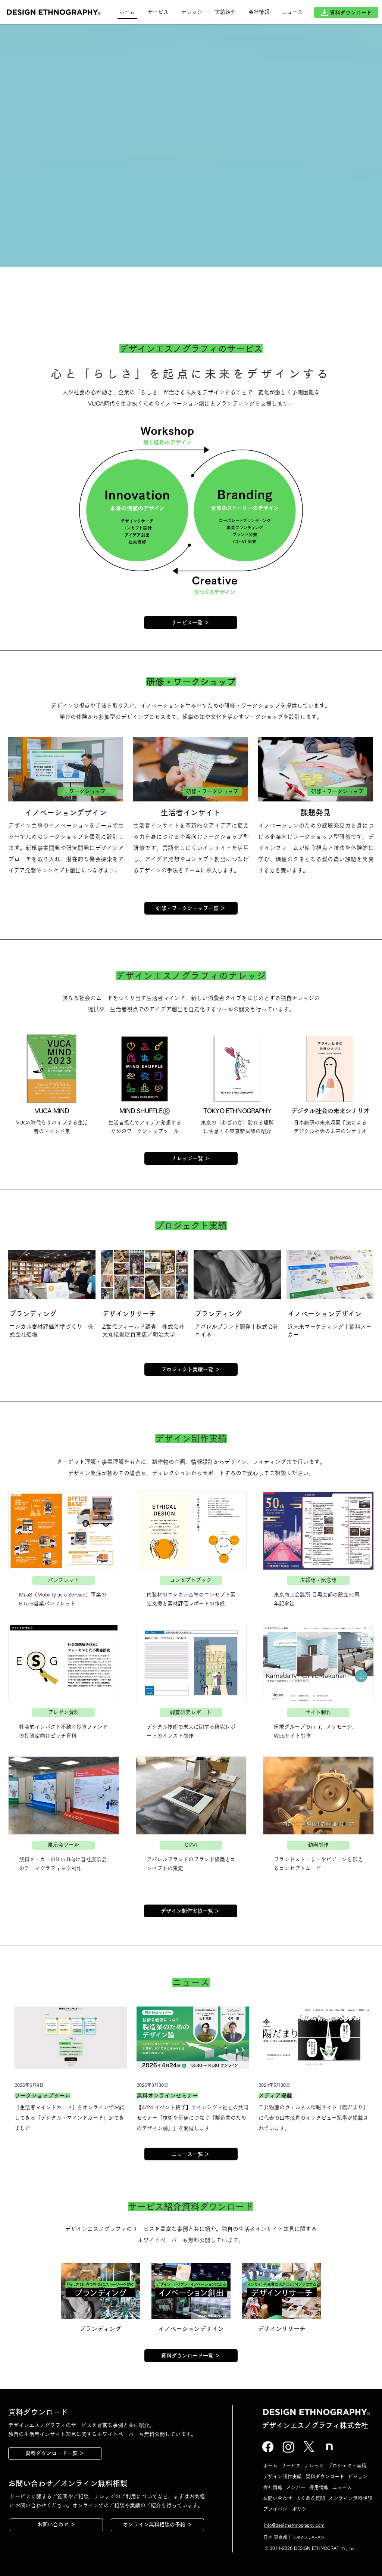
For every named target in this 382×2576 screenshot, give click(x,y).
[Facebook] (268, 2447)
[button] (225, 13)
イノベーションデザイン (325, 1314)
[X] (309, 2447)
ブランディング (33, 1314)
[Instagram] (288, 2447)
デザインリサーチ (129, 1314)
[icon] (329, 2447)
